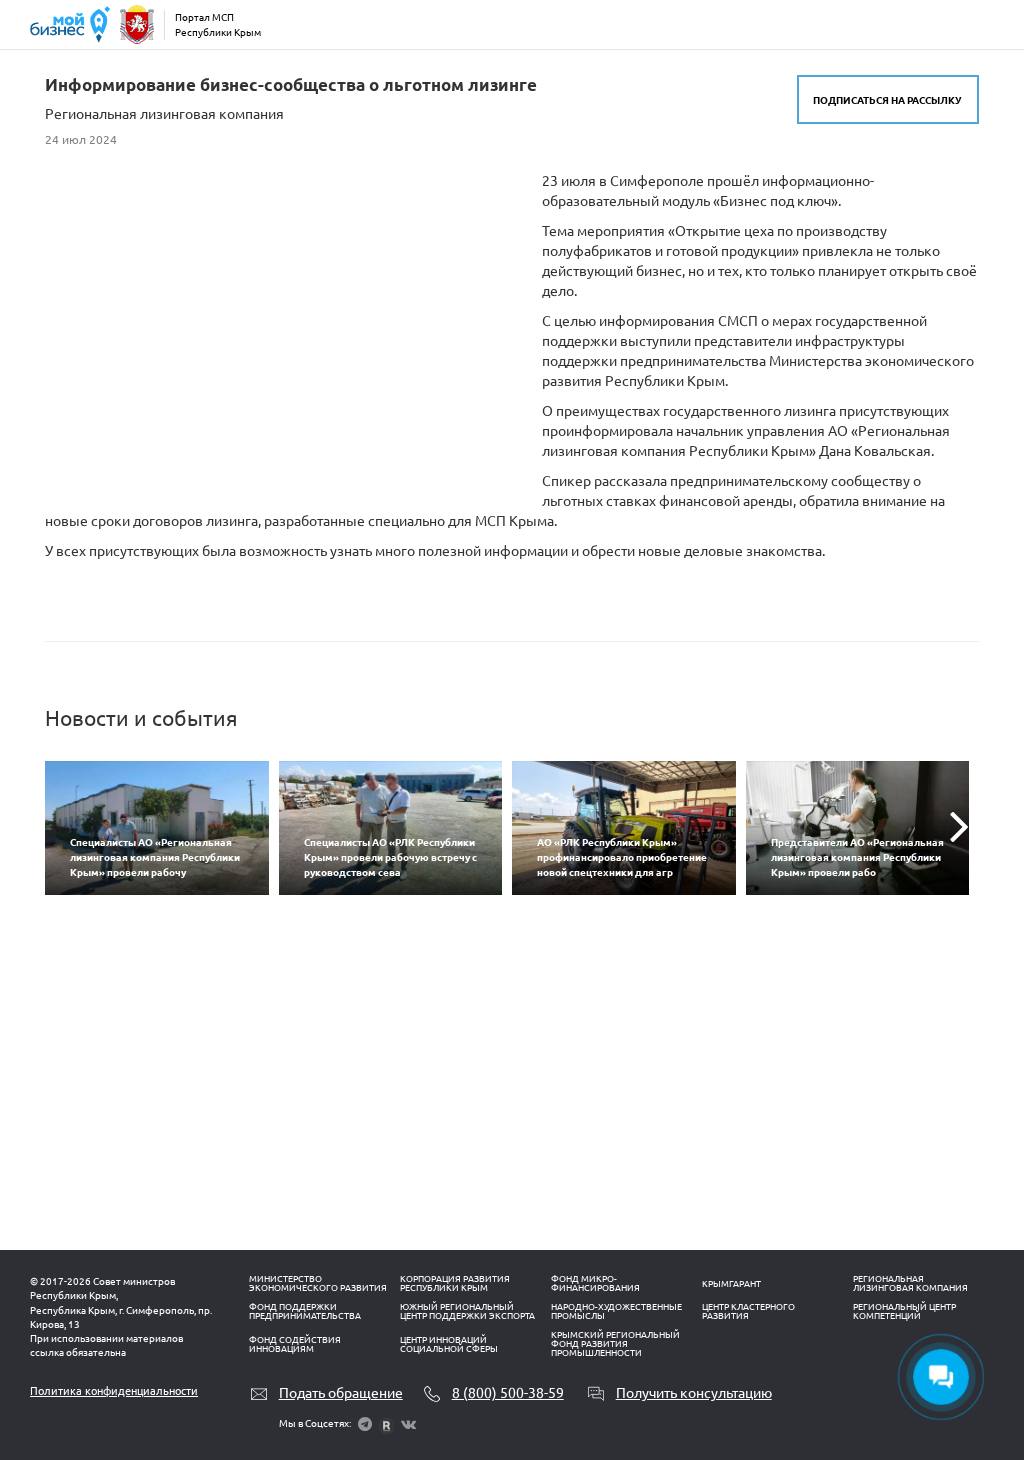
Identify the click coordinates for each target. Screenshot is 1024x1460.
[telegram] (365, 1424)
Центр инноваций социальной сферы (449, 1344)
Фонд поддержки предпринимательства (305, 1311)
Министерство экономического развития (318, 1283)
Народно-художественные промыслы (616, 1311)
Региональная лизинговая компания (910, 1283)
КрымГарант (731, 1284)
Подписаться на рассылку (887, 99)
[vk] (408, 1424)
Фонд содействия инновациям (295, 1344)
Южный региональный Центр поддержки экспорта (467, 1311)
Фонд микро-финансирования (595, 1283)
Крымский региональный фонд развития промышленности (615, 1344)
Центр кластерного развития (748, 1311)
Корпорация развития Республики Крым (455, 1283)
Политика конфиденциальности (114, 1391)
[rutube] (386, 1424)
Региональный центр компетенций (904, 1311)
